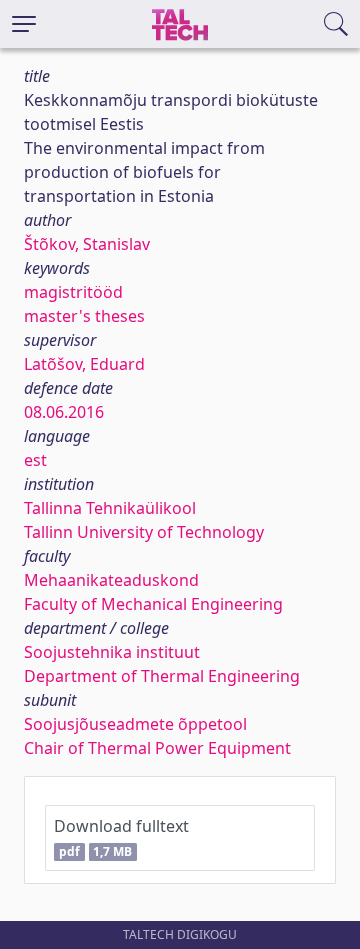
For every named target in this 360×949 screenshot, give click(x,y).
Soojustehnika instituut (112, 652)
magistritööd (73, 292)
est (35, 460)
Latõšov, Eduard (84, 364)
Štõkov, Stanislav (87, 244)
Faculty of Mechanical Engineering (153, 604)
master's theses (84, 316)
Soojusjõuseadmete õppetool (135, 724)
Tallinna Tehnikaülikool (110, 508)
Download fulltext (121, 837)
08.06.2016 (64, 412)
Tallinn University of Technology (144, 532)
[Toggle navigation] (24, 24)
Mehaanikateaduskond (111, 580)
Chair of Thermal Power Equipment (157, 748)
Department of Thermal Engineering (162, 676)
